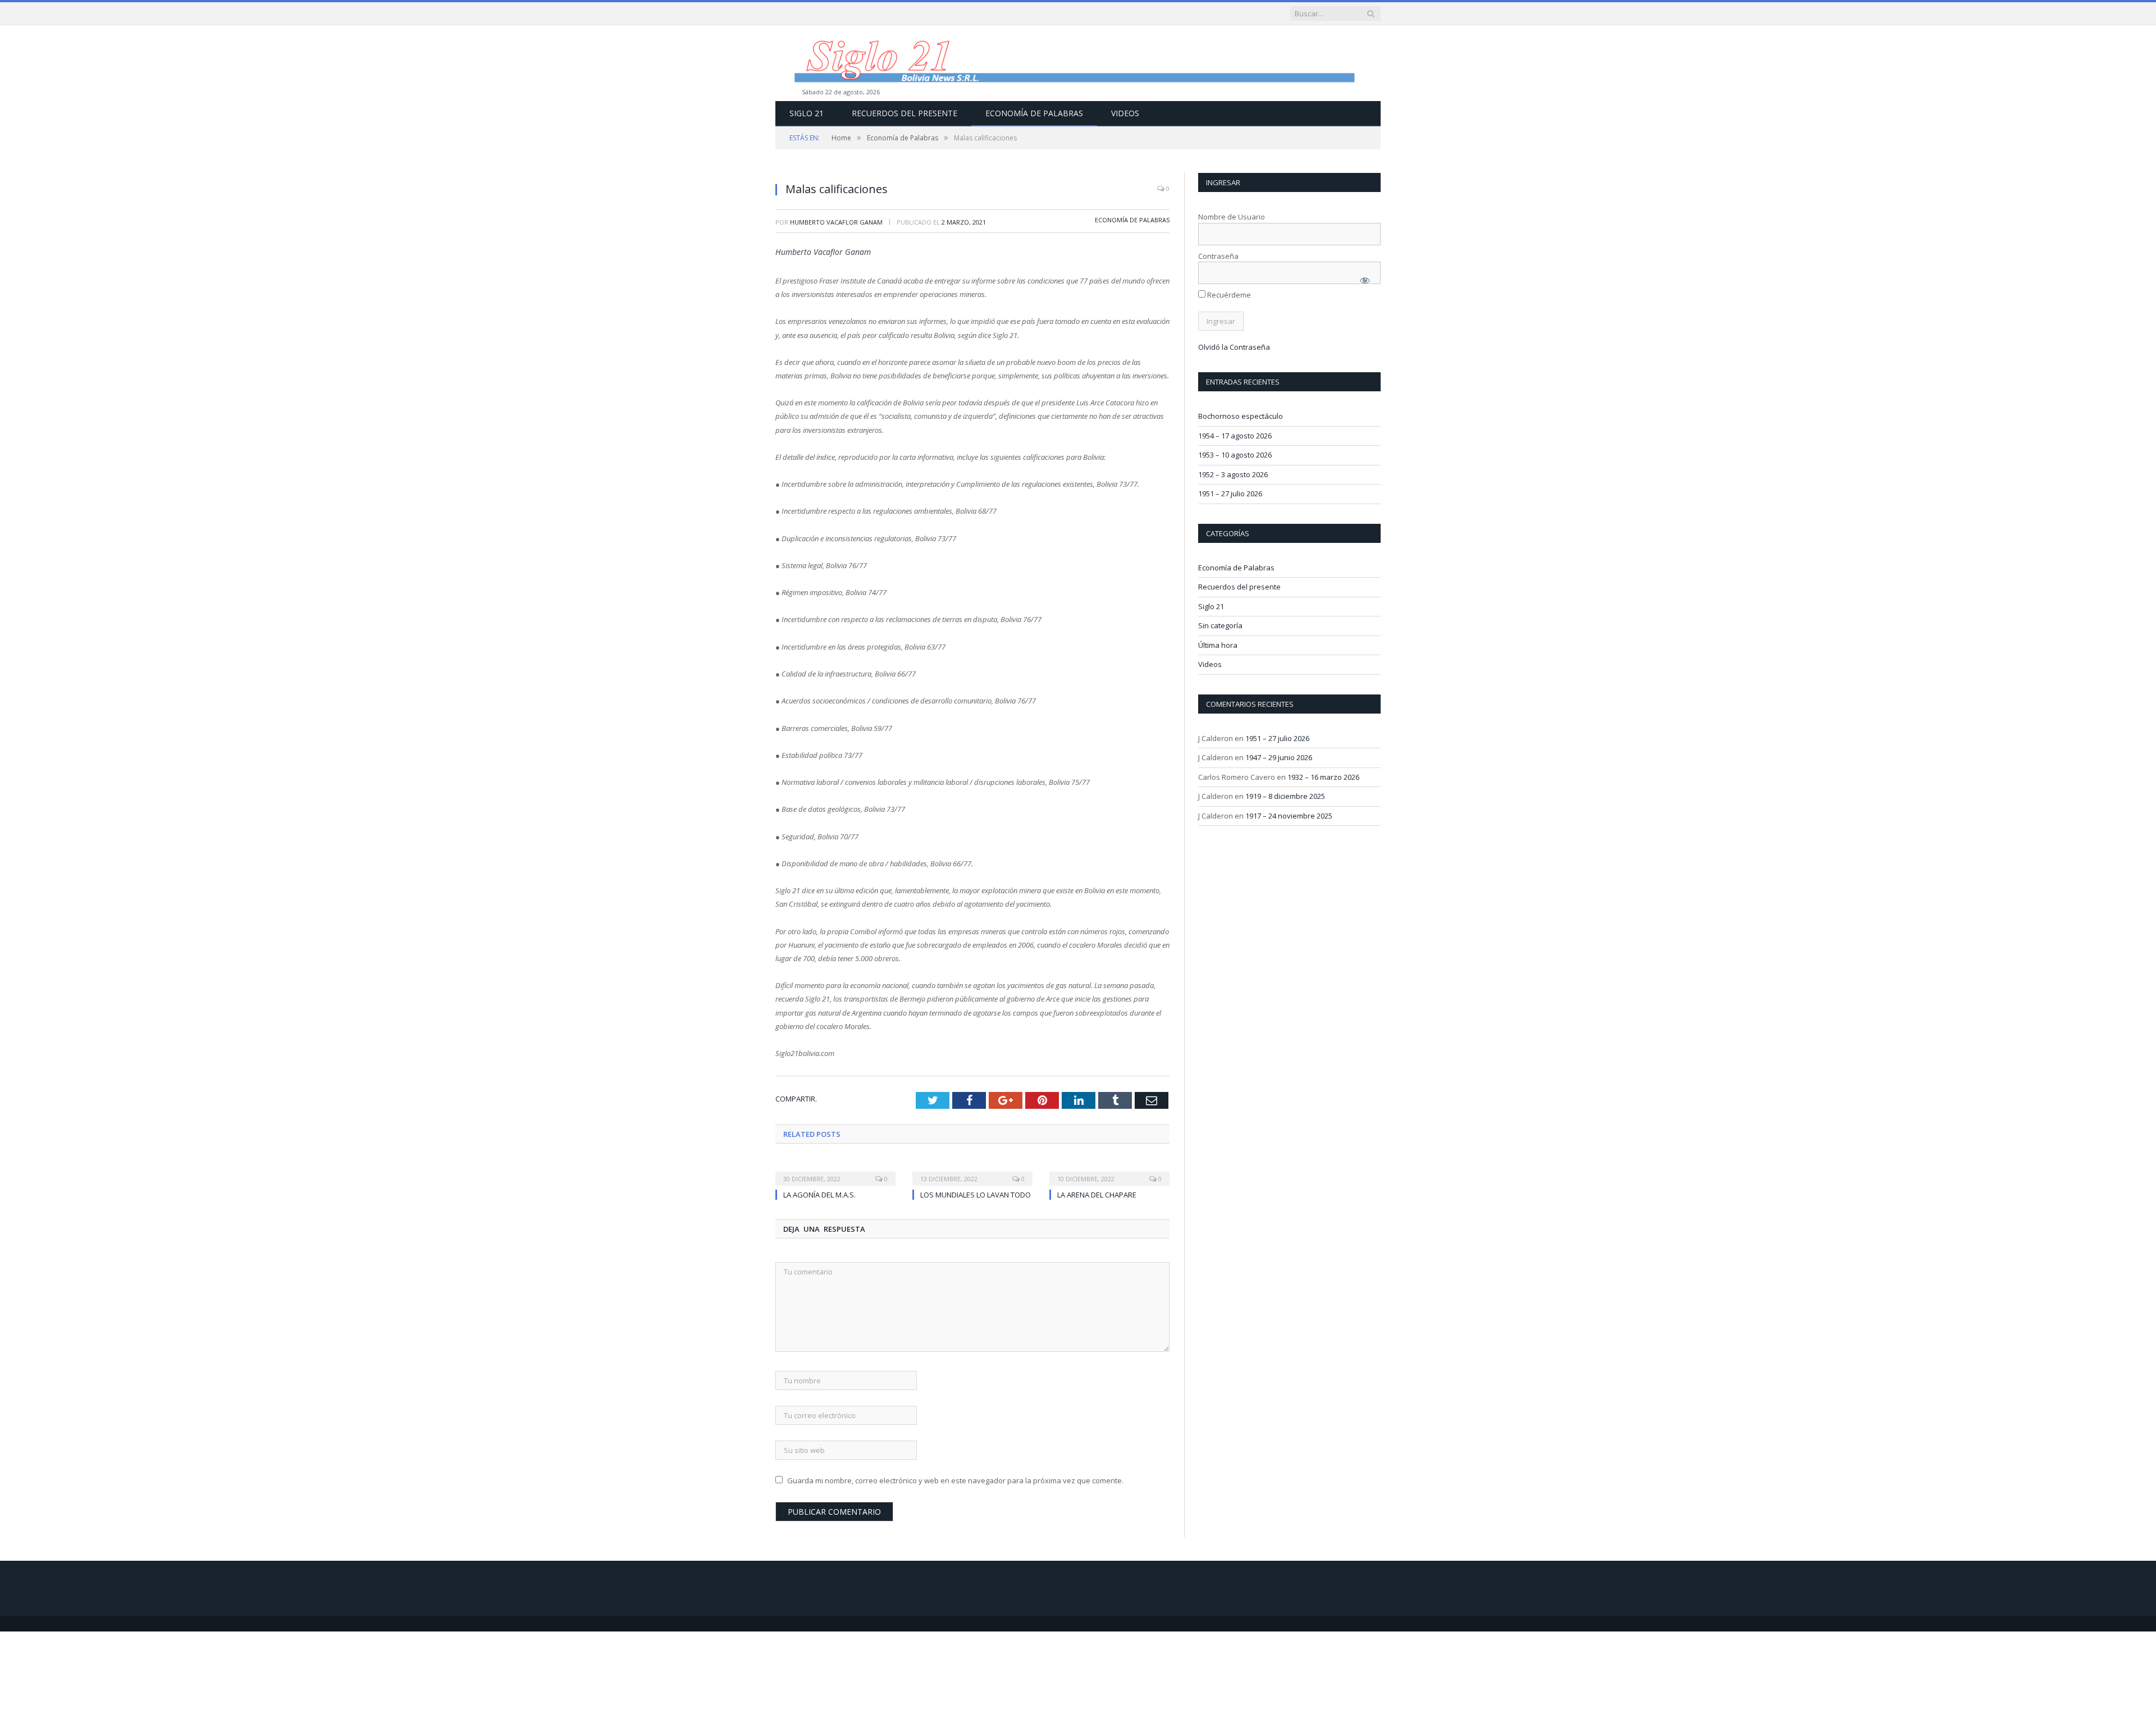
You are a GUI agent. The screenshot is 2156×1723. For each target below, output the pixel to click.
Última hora (1218, 645)
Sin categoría (1220, 625)
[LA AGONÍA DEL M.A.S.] (835, 1171)
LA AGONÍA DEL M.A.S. (819, 1195)
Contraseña (1218, 256)
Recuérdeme (1228, 295)
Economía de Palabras (1034, 113)
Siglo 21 (807, 113)
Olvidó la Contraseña (1234, 347)
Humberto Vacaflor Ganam (836, 222)
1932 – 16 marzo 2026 (1323, 777)
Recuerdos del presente (905, 113)
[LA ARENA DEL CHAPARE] (1109, 1171)
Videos (1125, 113)
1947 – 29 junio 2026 (1279, 757)
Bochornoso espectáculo (1241, 416)
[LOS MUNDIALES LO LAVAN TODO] (972, 1171)
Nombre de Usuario (1232, 217)
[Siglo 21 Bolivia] (1078, 63)
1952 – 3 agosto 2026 (1233, 474)
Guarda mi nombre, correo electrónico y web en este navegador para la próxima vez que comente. (955, 1480)
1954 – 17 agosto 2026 (1235, 436)
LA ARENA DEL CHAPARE (1097, 1195)
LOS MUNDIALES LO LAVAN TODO (976, 1195)
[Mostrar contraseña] (1365, 280)
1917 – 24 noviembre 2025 (1289, 816)
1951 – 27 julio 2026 (1230, 493)
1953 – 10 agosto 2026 (1235, 455)
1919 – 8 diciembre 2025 (1285, 796)
